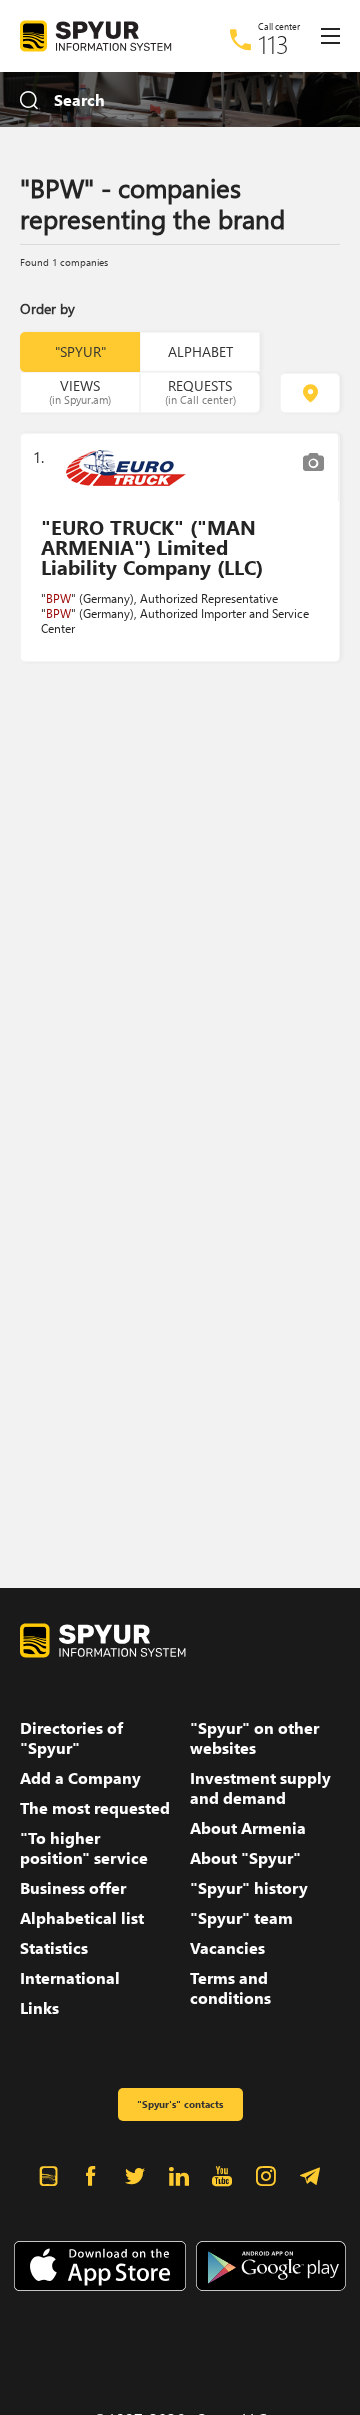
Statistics (54, 1948)
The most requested (95, 1808)
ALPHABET (200, 351)
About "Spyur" (245, 1858)
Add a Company (80, 1778)
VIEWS (80, 391)
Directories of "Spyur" (71, 1738)
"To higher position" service (84, 1848)
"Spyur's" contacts (180, 2104)
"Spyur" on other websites (254, 1738)
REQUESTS (200, 391)
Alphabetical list (82, 1918)
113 (273, 44)
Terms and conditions (230, 1988)
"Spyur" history (249, 1888)
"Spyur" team (241, 1918)
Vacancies (227, 1948)
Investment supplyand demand (260, 1788)
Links (39, 2008)
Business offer (73, 1888)
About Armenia (248, 1828)
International (70, 1978)
